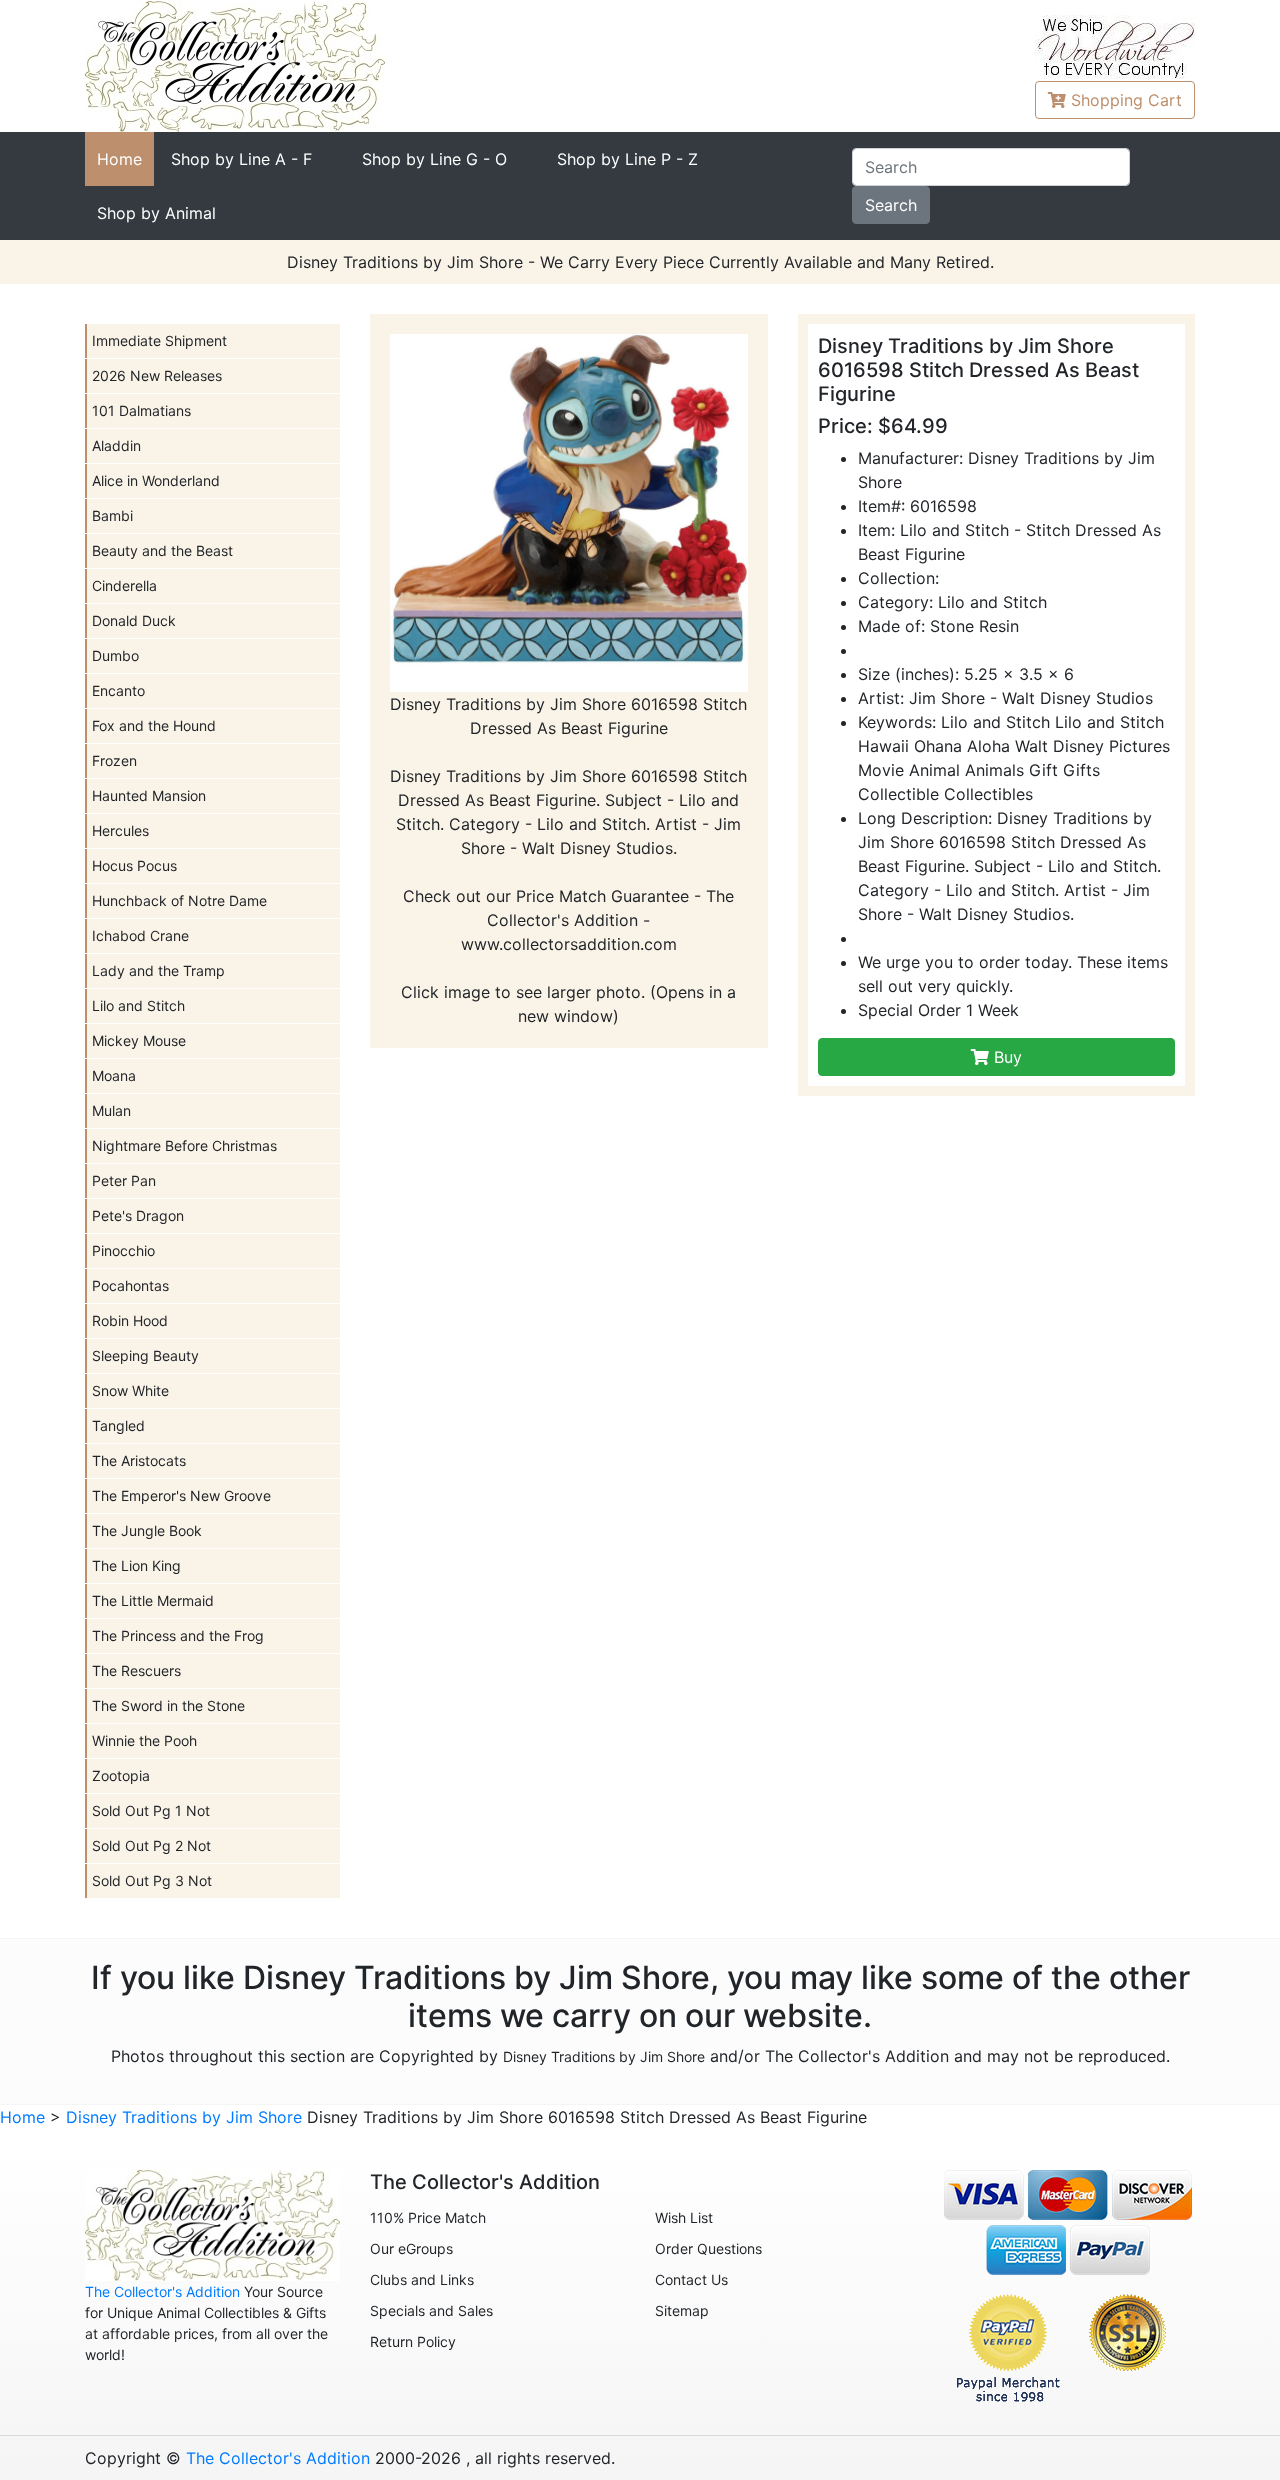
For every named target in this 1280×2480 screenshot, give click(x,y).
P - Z (627, 159)
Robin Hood (130, 1320)
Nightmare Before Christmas (184, 1145)
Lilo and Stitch (138, 1005)
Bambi (112, 515)
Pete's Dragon (138, 1215)
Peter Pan (124, 1180)
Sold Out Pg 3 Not (152, 1880)
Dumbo (115, 655)
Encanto (118, 690)
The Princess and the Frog (178, 1635)
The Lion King (136, 1565)
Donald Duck (134, 620)
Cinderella (124, 585)
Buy (1005, 1057)
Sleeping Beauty (145, 1355)
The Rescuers (136, 1670)
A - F (241, 159)
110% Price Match (428, 2217)
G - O (434, 159)
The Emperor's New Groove (181, 1495)
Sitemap (682, 2310)
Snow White (130, 1390)
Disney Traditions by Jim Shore (604, 2056)
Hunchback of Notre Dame (179, 900)
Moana (114, 1075)
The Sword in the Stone (168, 1705)
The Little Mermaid (153, 1600)
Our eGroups (411, 2248)
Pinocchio (123, 1250)
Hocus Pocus (134, 865)
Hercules (120, 830)
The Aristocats (139, 1460)
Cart (1126, 100)
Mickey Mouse (139, 1040)
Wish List (684, 2217)
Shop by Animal (156, 213)
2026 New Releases (157, 375)
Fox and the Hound (154, 725)
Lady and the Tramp (158, 970)
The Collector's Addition (162, 2291)
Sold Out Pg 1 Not (151, 1810)
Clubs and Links (422, 2279)
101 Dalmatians (141, 410)
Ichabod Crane (140, 935)
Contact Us (691, 2279)
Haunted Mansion (149, 795)
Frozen (114, 760)
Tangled (118, 1425)
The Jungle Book (147, 1530)
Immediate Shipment (159, 340)
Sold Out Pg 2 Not (151, 1845)
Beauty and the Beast (162, 550)
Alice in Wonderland (156, 480)
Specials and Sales (431, 2310)
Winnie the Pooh (144, 1740)
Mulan (111, 1110)
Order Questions (708, 2248)
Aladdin (116, 445)
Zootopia (121, 1775)
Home (119, 159)
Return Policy (413, 2341)
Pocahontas (130, 1285)
